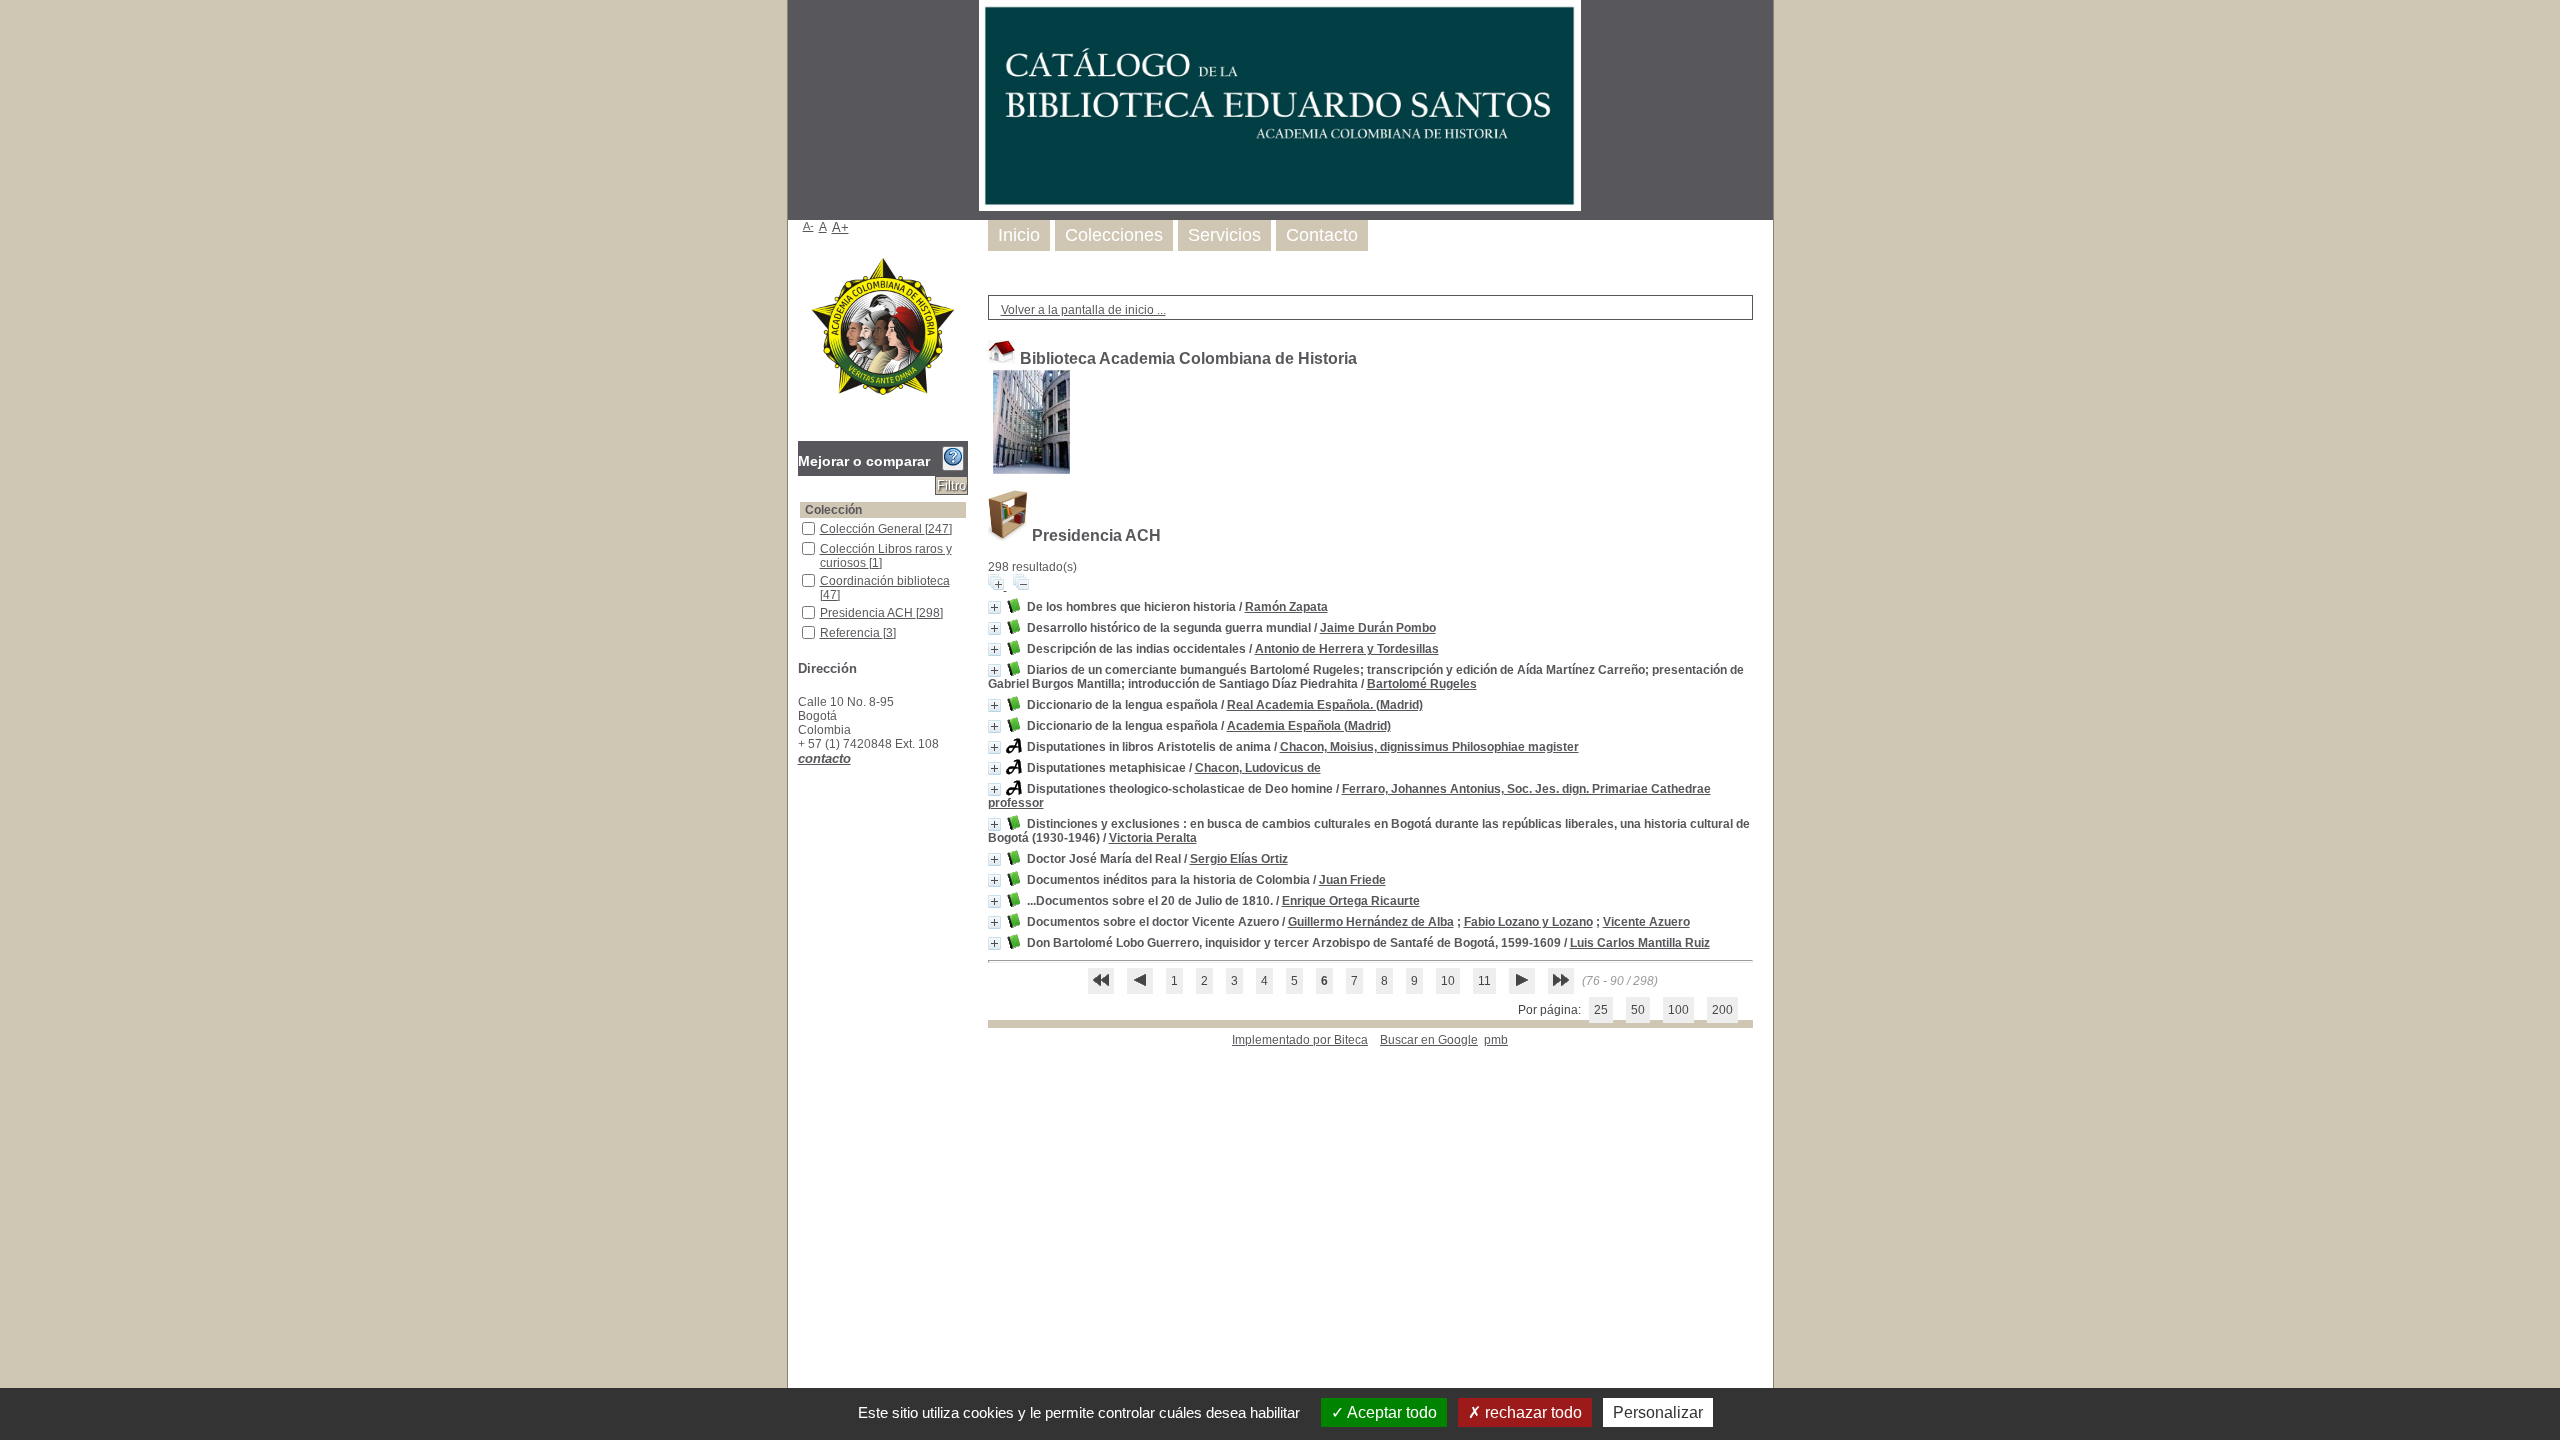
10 (1448, 981)
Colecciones (1114, 235)
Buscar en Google (1429, 1040)
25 (1601, 1010)
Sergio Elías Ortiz (1239, 859)
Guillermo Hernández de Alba (1371, 922)
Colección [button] (833, 510)
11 (1484, 981)
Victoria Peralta (1153, 838)
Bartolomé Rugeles (1422, 684)
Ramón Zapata (1286, 607)
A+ (840, 227)
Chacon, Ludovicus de (1258, 768)
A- (808, 226)
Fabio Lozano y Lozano (1528, 922)
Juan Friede (1352, 880)
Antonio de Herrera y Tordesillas (1347, 649)
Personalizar (1658, 1412)
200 (1722, 1010)
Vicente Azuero (1646, 922)
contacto (824, 758)
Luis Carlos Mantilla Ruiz (1640, 943)
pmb (1496, 1040)
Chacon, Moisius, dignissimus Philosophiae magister (1429, 747)
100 (1678, 1010)
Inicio (1019, 235)
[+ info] (994, 607)
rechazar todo (1531, 1412)
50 (1638, 1010)
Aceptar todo (1390, 1412)
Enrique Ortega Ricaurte (1351, 901)
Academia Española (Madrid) (1309, 726)
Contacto (1322, 235)
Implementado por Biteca (1300, 1040)
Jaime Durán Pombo (1378, 628)
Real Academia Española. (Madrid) (1325, 705)
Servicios (1224, 235)
